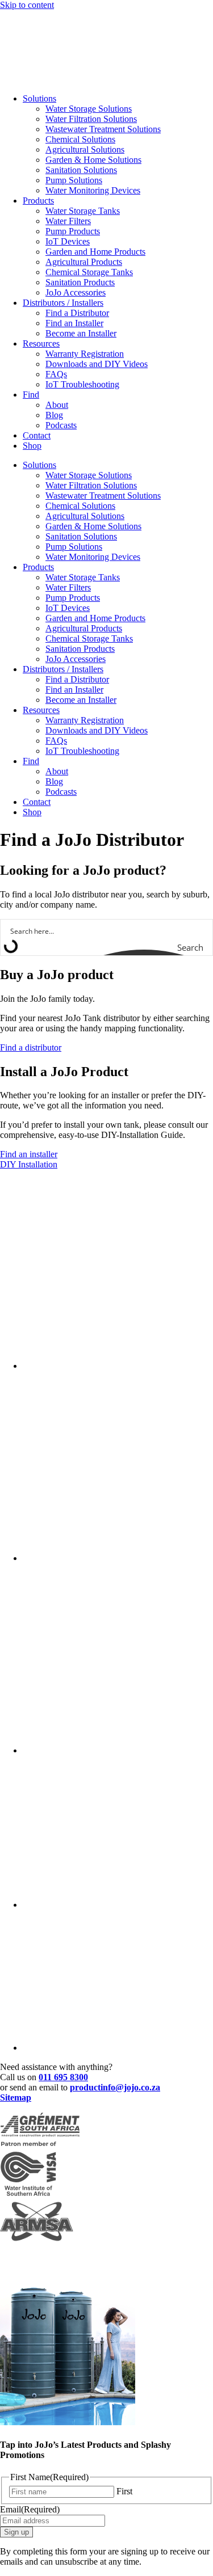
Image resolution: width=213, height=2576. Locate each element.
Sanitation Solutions (81, 170)
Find (31, 395)
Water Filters (68, 221)
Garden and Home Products (95, 252)
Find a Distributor (77, 313)
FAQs (56, 374)
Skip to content (27, 5)
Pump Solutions (74, 180)
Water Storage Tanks (83, 211)
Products (38, 201)
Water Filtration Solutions (91, 119)
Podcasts (61, 425)
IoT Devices (68, 241)
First (124, 2491)
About (57, 405)
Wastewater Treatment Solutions (103, 129)
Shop (32, 446)
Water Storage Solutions (89, 109)
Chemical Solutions (80, 139)
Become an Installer (81, 333)
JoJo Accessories (76, 292)
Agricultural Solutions (85, 149)
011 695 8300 (63, 2077)
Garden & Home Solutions (93, 160)
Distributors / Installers (63, 303)
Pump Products (73, 231)
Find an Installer (74, 323)
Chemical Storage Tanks (89, 272)
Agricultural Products (84, 262)
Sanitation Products (80, 282)
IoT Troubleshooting (82, 384)
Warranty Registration (85, 354)
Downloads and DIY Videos (97, 364)
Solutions (39, 98)
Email (30, 2509)
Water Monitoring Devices (93, 190)
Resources (41, 343)
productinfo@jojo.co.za (115, 2087)
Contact (37, 435)
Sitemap (16, 2098)
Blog (54, 415)
